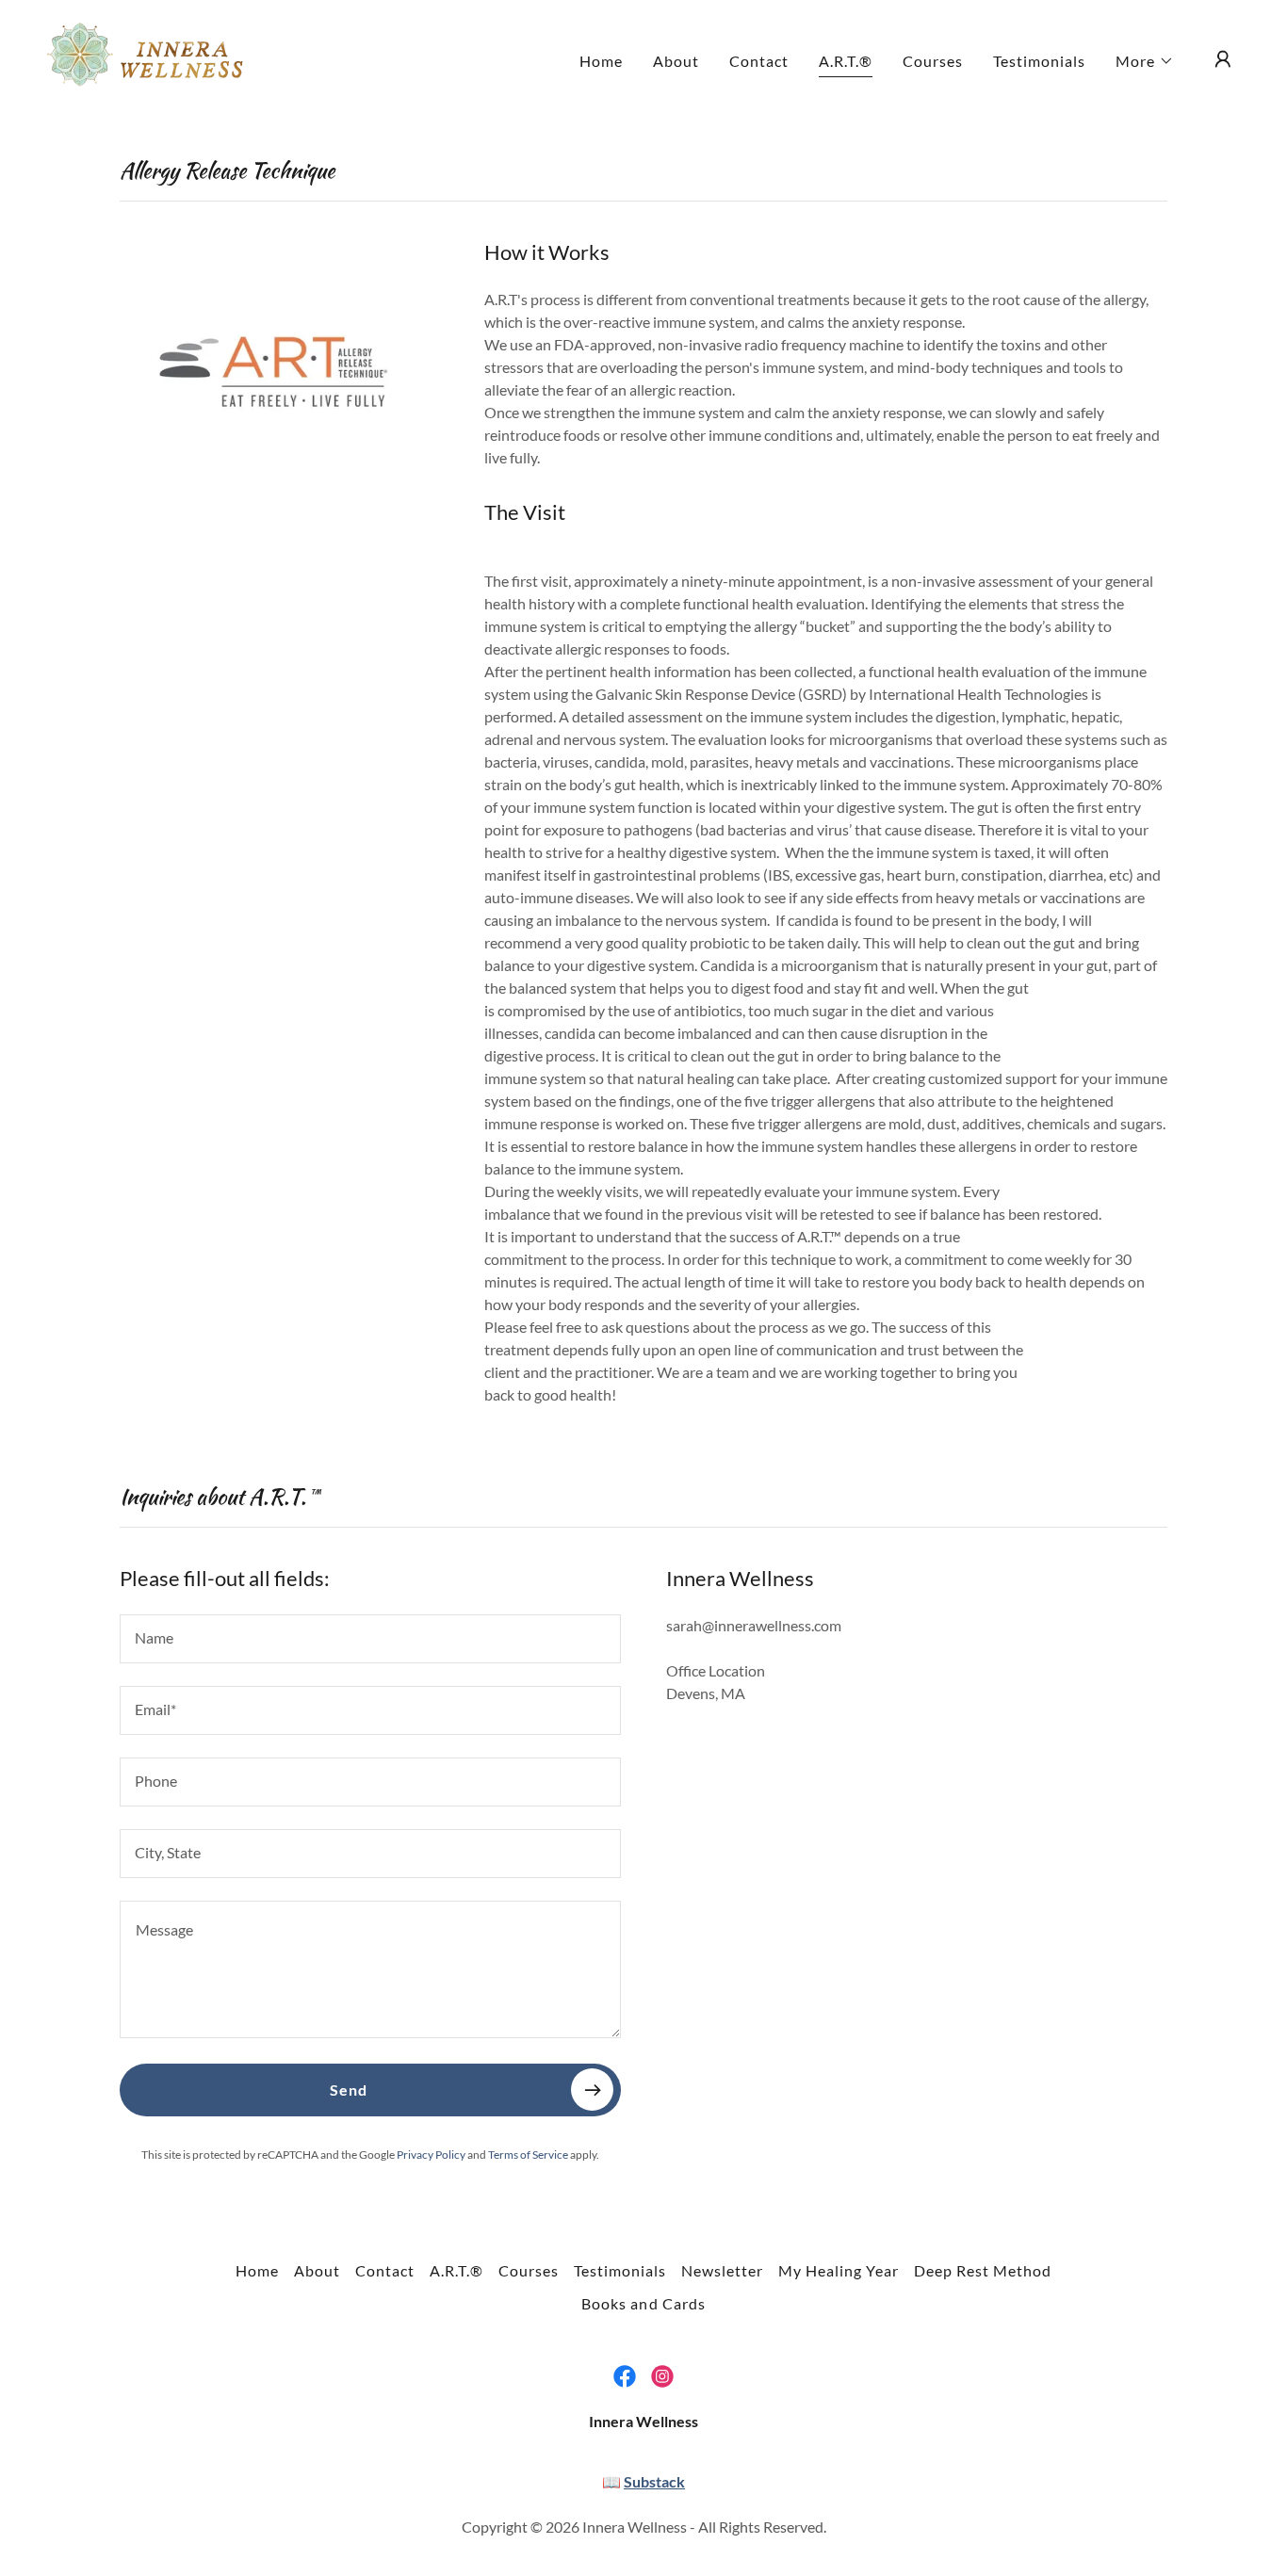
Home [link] (601, 61)
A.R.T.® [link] (846, 61)
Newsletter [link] (722, 2270)
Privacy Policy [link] (431, 2155)
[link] (151, 57)
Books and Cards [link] (643, 2303)
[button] (1145, 61)
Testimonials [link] (1039, 61)
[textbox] (370, 1639)
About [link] (676, 61)
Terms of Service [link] (528, 2155)
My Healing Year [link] (839, 2270)
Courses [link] (933, 61)
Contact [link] (759, 61)
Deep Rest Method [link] (983, 2270)
